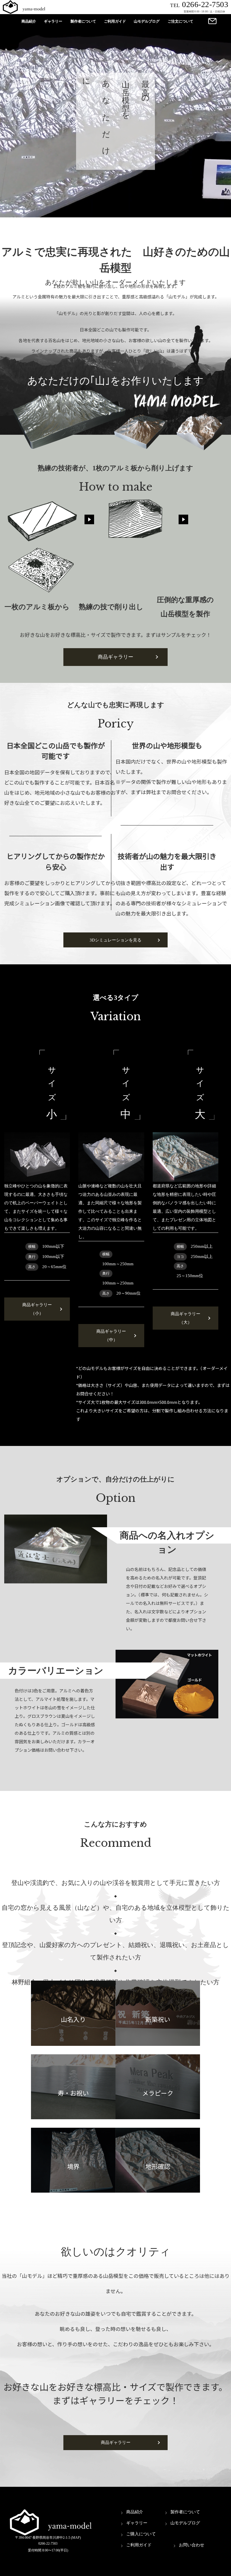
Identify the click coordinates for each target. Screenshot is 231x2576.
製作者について (83, 21)
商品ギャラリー (115, 657)
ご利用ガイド (115, 21)
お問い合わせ (192, 2545)
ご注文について (180, 21)
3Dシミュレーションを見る (115, 940)
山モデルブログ (147, 21)
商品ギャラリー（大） (186, 1318)
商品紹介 (29, 21)
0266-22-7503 (199, 4)
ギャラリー (53, 21)
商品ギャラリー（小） (37, 1309)
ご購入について (141, 2534)
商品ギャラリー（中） (111, 1336)
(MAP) (76, 2538)
